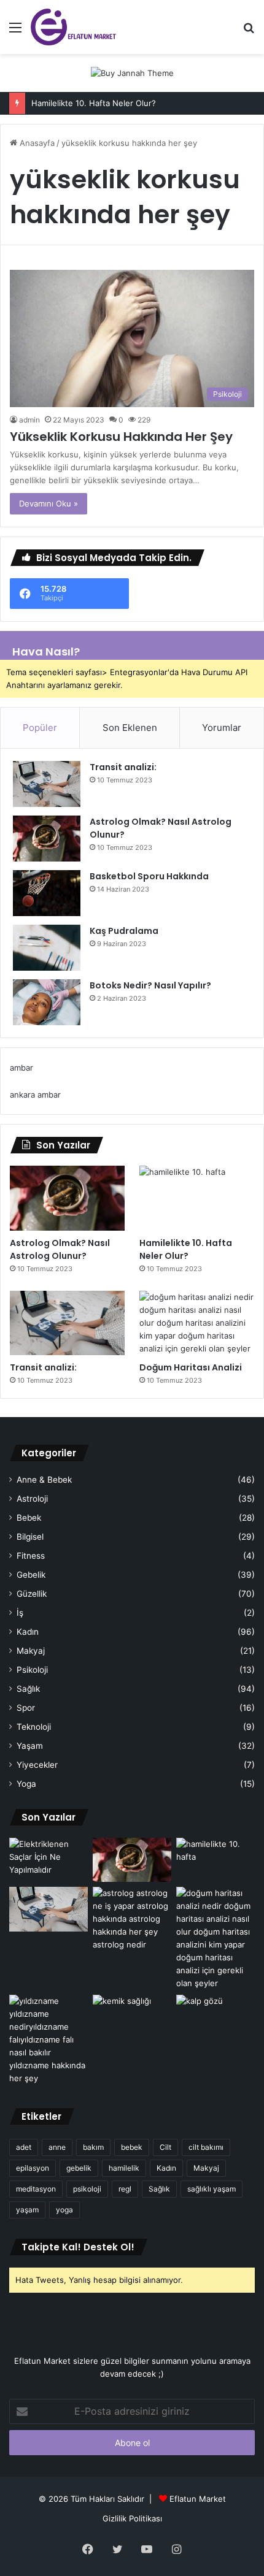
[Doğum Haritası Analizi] (197, 1323)
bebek (132, 2147)
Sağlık (28, 1689)
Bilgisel (30, 1537)
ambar (21, 1068)
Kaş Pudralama (124, 931)
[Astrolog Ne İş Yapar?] (132, 1919)
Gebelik (31, 1575)
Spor (26, 1708)
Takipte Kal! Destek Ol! (78, 2247)
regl (125, 2189)
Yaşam (30, 1746)
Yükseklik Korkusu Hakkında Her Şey (121, 437)
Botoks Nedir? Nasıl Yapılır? (150, 985)
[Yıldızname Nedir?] (49, 2040)
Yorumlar (222, 728)
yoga (64, 2210)
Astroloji (32, 1499)
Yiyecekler (37, 1765)
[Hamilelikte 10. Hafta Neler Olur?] (197, 1198)
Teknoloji (34, 1727)
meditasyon (36, 2189)
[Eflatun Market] (73, 27)
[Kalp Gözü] (215, 2017)
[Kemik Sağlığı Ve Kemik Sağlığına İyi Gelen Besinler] (132, 2017)
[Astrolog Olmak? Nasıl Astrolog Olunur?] (47, 839)
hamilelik (124, 2168)
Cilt (165, 2147)
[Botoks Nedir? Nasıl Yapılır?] (47, 1002)
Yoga (26, 1784)
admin (29, 420)
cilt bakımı (206, 2147)
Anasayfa (36, 143)
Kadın (28, 1632)
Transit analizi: (123, 767)
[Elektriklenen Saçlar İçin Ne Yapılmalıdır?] (49, 1860)
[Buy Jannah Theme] (132, 72)
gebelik (79, 2168)
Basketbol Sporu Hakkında (149, 876)
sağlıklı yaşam (212, 2189)
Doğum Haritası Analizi (191, 1367)
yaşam (27, 2210)
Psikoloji (32, 1670)
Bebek (29, 1518)
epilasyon (33, 2168)
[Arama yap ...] (249, 32)
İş (20, 1613)
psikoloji (87, 2189)
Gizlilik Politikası (132, 2518)
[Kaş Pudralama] (47, 948)
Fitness (31, 1556)
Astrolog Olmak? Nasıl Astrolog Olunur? (60, 1249)
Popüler (40, 728)
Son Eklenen (130, 728)
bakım (93, 2147)
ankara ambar (35, 1095)
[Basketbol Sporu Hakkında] (47, 893)
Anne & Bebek (44, 1480)
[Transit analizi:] (47, 784)
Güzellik (32, 1594)
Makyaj (31, 1651)
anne (57, 2147)
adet (24, 2147)
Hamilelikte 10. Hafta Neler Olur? (94, 103)
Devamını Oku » (49, 503)
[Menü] (15, 32)
